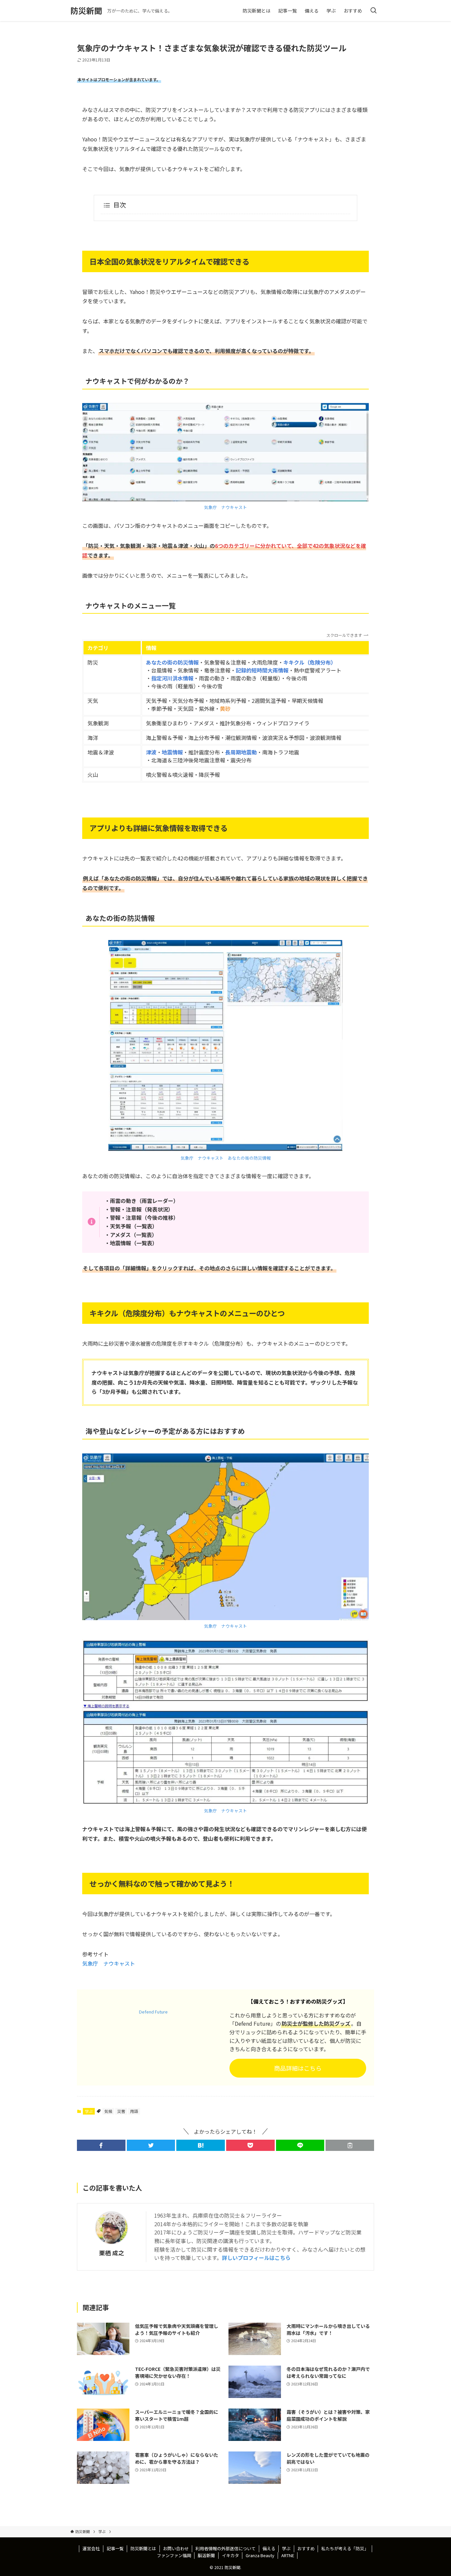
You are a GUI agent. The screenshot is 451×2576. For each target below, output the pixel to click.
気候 (108, 2111)
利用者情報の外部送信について (225, 2548)
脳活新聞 (206, 2555)
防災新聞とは (143, 2548)
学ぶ (89, 2111)
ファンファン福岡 (174, 2555)
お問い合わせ (176, 2548)
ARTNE (288, 2555)
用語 (134, 2111)
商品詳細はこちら (298, 2068)
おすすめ (306, 2548)
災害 (121, 2111)
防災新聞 (86, 11)
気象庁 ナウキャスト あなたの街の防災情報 (226, 1158)
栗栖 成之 (112, 2253)
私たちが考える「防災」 (345, 2548)
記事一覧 (115, 2548)
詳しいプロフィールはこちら (256, 2258)
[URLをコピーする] (350, 2145)
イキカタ (230, 2555)
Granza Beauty (260, 2555)
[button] (101, 2145)
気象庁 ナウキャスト (225, 507)
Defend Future (153, 2012)
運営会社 (91, 2548)
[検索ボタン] (373, 11)
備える (269, 2548)
